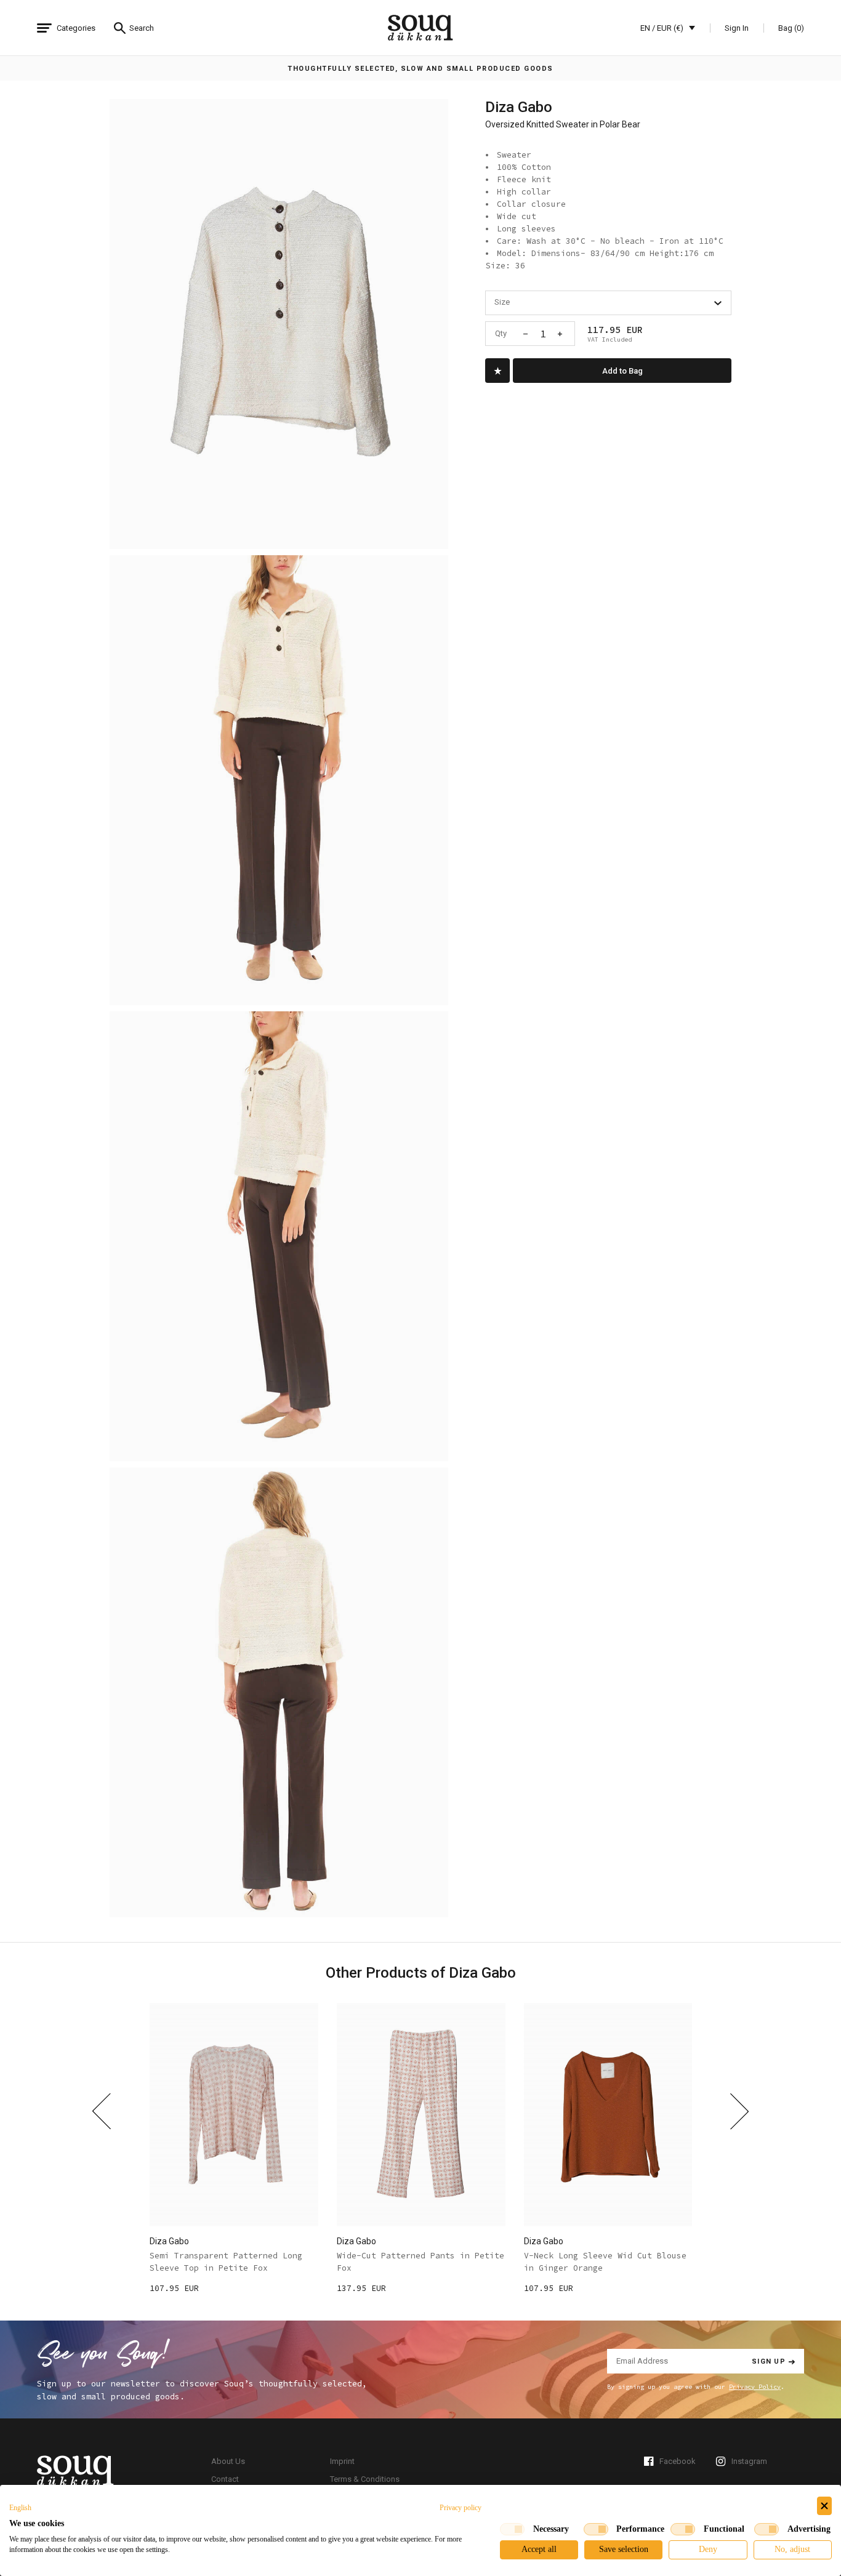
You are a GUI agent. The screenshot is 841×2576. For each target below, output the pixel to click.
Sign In (737, 28)
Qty (501, 333)
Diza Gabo (519, 107)
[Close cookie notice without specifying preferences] (824, 2506)
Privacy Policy (755, 2387)
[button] (20, 2508)
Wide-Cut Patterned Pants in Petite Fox (420, 2262)
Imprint (342, 2461)
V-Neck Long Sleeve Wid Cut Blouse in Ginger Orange (605, 2262)
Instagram (749, 2461)
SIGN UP (769, 2361)
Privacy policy (461, 2508)
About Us (228, 2461)
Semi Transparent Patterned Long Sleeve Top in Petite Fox (226, 2262)
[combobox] (608, 303)
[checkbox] (512, 2529)
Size (502, 302)
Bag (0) (791, 28)
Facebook (678, 2461)
